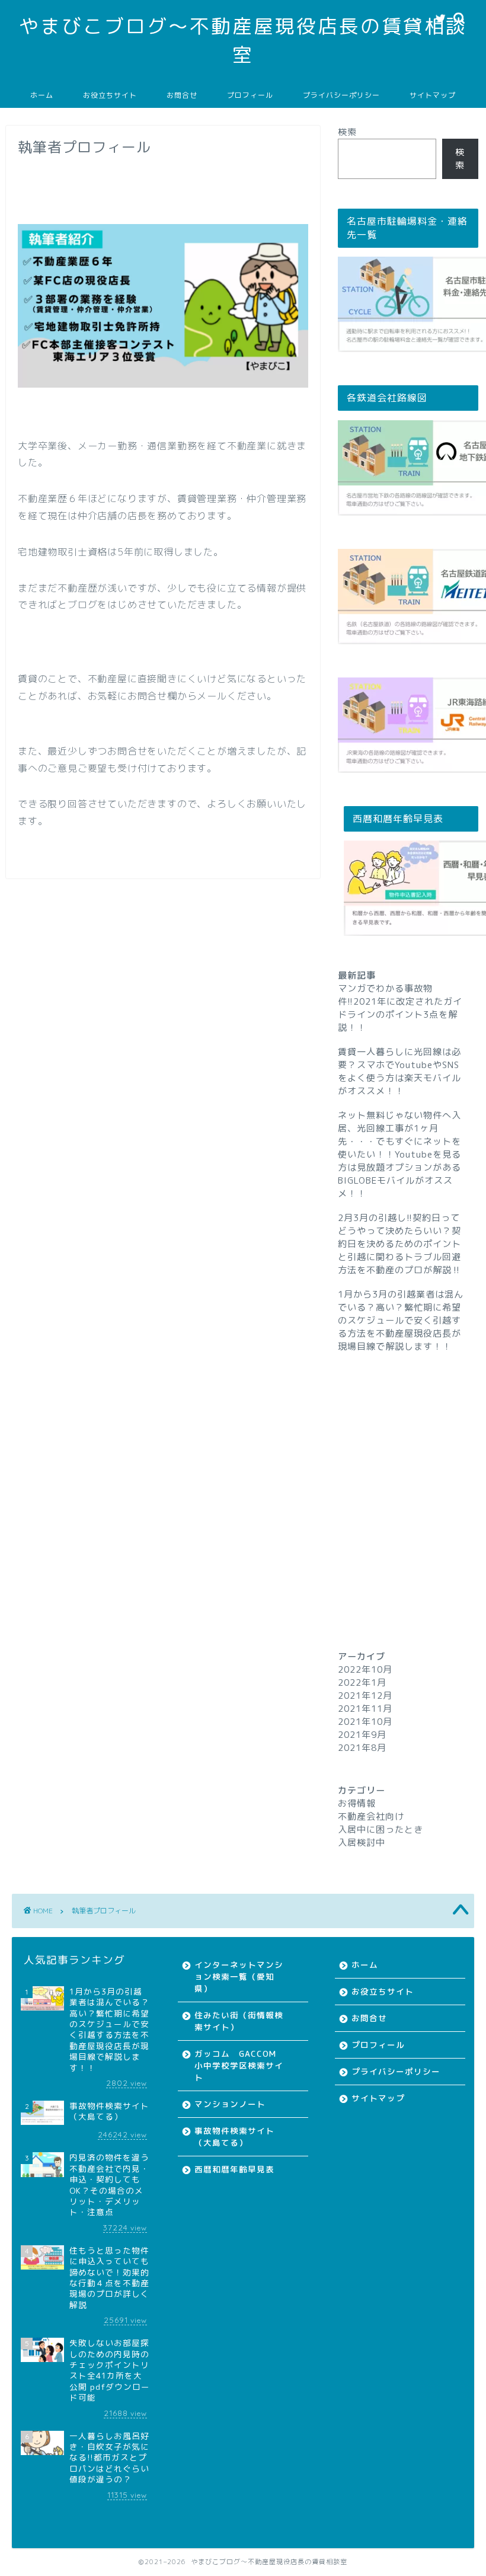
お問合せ (182, 95)
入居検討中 (362, 1842)
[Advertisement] (408, 1479)
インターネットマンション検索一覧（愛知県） (239, 1976)
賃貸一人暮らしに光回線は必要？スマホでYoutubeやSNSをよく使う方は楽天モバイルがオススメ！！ (399, 1071)
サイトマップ (433, 95)
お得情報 (357, 1803)
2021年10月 (365, 1722)
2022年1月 (362, 1682)
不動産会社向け (371, 1816)
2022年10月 (365, 1669)
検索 (347, 132)
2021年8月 (362, 1748)
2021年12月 (365, 1696)
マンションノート (230, 2104)
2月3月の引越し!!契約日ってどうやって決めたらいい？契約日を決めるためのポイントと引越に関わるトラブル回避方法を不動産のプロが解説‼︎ (399, 1244)
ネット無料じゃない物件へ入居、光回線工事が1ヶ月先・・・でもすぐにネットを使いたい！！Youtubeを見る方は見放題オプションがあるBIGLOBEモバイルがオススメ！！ (399, 1154)
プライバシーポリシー (341, 95)
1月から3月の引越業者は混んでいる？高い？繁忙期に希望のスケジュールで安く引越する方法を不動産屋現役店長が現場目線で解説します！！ (401, 1320)
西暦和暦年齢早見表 (234, 2169)
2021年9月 (362, 1735)
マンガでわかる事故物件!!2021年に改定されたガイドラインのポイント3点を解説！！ (400, 1008)
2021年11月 (365, 1709)
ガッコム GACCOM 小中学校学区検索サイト (240, 2065)
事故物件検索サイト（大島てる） (234, 2136)
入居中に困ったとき (381, 1829)
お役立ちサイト (110, 95)
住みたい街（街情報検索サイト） (239, 2021)
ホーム (42, 95)
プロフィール (250, 95)
